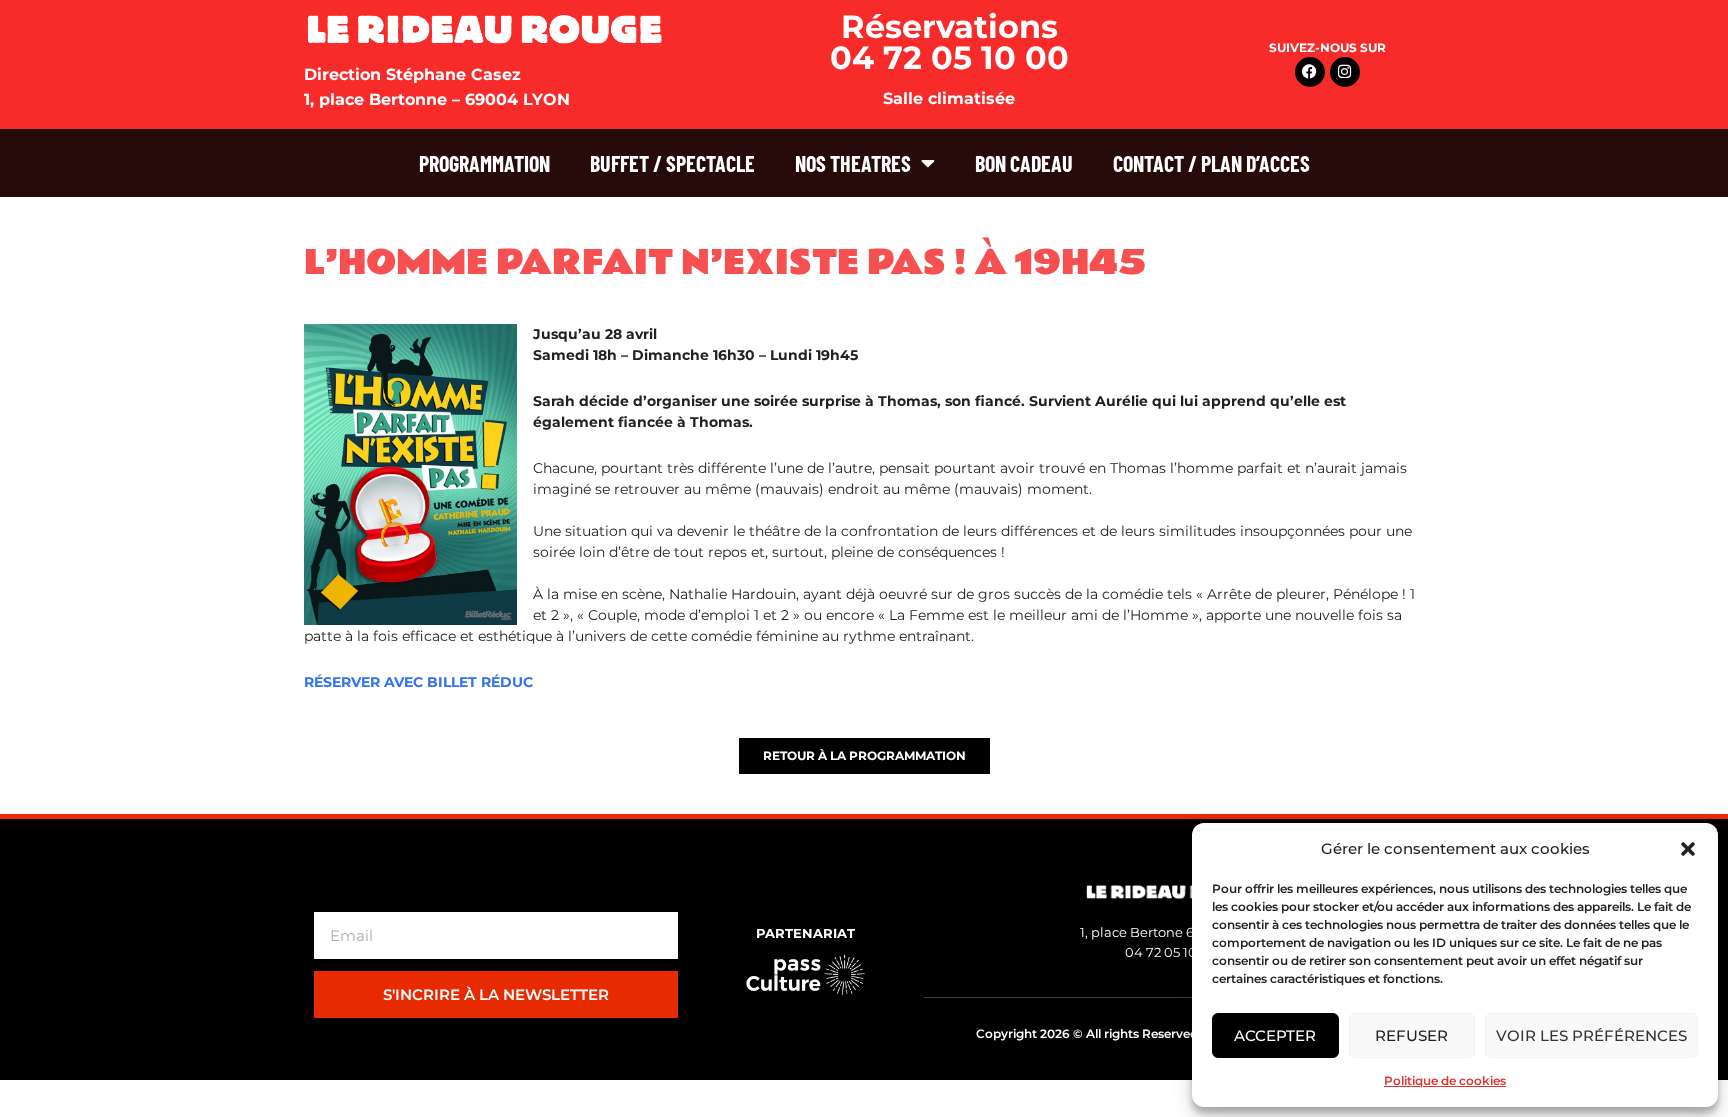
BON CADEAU (1024, 163)
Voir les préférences (1591, 1035)
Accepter (1275, 1035)
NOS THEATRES (853, 163)
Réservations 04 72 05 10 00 (949, 42)
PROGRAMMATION (484, 163)
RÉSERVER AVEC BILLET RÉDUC (418, 682)
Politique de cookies (1445, 1080)
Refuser (1411, 1035)
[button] (1688, 849)
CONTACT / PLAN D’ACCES (1211, 163)
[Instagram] (1345, 72)
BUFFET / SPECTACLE (672, 163)
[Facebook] (1310, 72)
